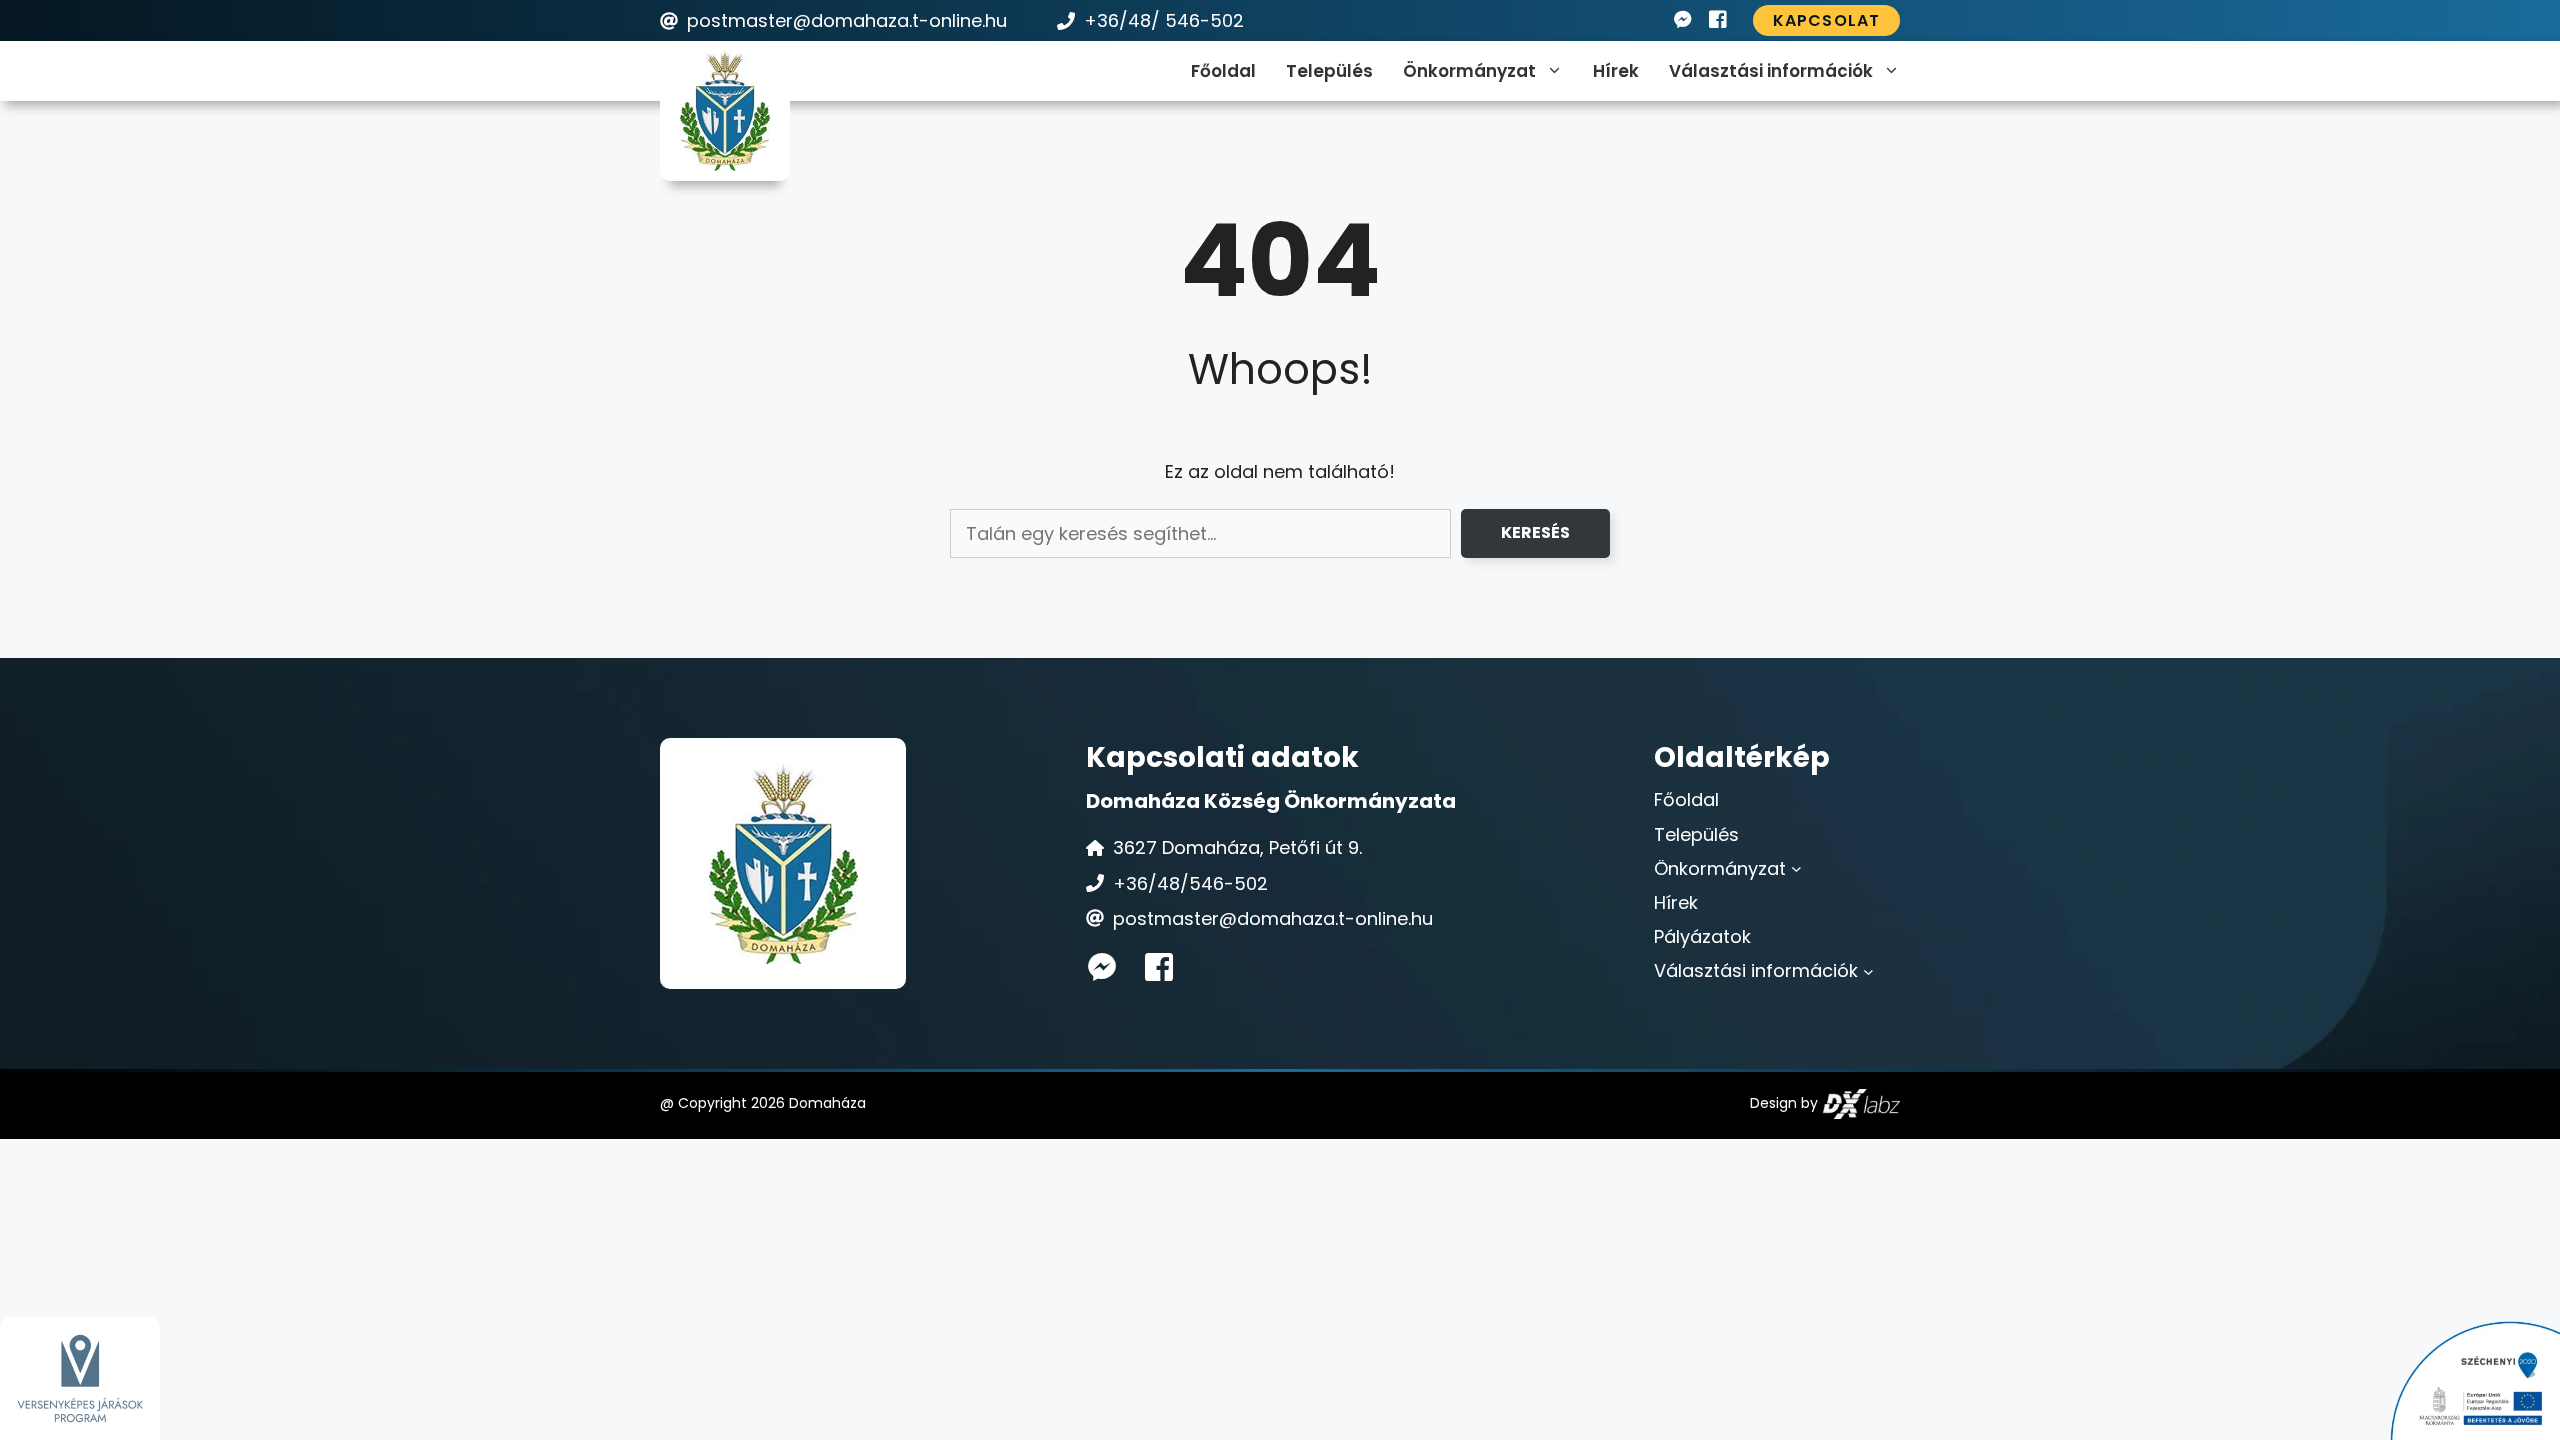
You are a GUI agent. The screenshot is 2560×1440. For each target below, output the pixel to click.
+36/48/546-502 (1190, 883)
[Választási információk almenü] (1868, 970)
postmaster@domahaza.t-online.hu (847, 20)
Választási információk (1771, 71)
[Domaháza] (725, 110)
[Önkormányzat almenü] (1796, 868)
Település (1329, 71)
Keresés (1535, 532)
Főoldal (1223, 71)
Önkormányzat (1469, 71)
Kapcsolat (1826, 20)
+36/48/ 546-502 (1164, 20)
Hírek (1616, 71)
